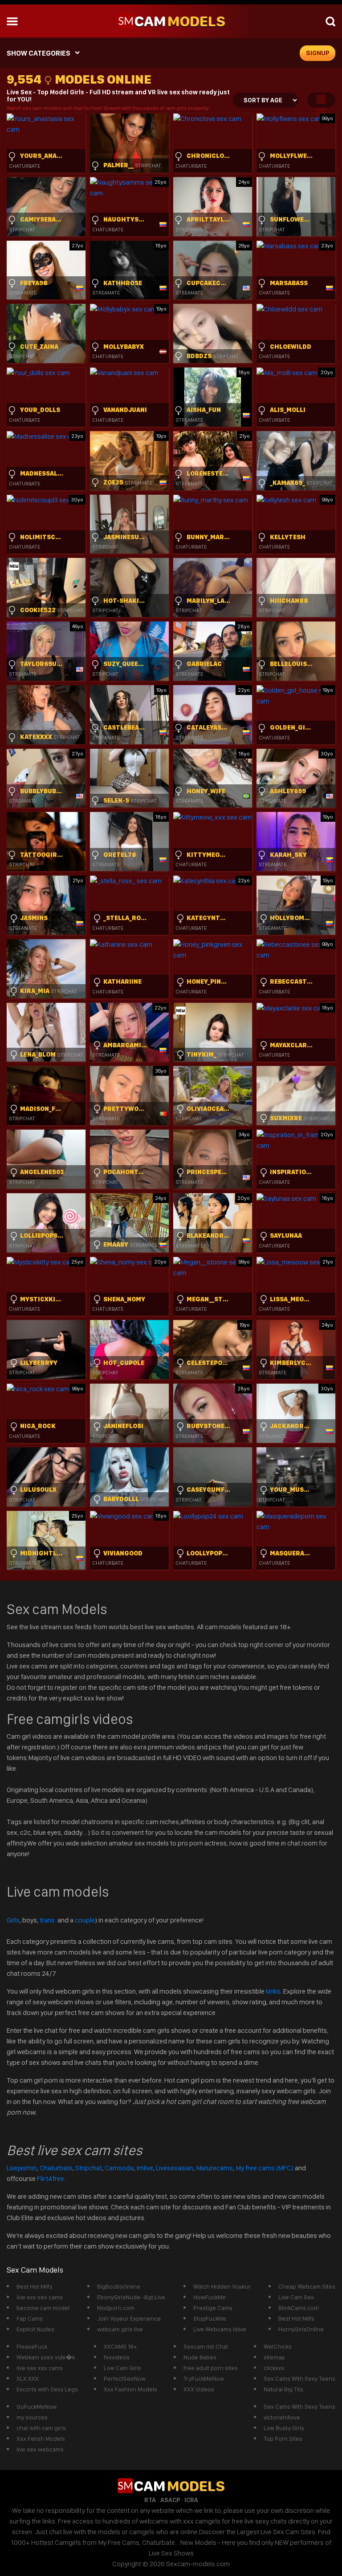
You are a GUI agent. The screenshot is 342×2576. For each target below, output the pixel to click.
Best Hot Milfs (35, 2286)
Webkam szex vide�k (46, 2357)
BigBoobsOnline (119, 2286)
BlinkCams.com (299, 2308)
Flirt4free (51, 2178)
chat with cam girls (41, 2428)
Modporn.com (116, 2308)
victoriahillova (282, 2417)
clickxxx (274, 2368)
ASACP (170, 2500)
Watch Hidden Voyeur (222, 2286)
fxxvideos (117, 2357)
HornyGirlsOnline (301, 2329)
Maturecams (214, 2168)
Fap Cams (30, 2318)
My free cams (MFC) (265, 2168)
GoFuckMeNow (37, 2406)
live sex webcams (40, 2449)
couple (85, 1920)
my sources (32, 2417)
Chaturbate (56, 2168)
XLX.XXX (28, 2378)
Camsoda (119, 2168)
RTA (150, 2500)
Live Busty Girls (284, 2428)
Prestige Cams (213, 2308)
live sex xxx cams (40, 2368)
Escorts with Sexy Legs (47, 2389)
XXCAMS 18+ (120, 2346)
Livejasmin (22, 2168)
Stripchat (89, 2168)
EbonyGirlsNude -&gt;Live (131, 2297)
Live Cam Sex (296, 2297)
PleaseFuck (32, 2346)
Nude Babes (200, 2357)
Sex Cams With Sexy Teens (299, 2378)
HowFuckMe (210, 2297)
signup (318, 53)
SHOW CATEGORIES (39, 53)
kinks (273, 1991)
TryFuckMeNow (204, 2378)
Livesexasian (175, 2168)
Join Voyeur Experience (129, 2318)
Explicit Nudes (35, 2329)
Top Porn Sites (283, 2439)
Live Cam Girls (122, 2368)
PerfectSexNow (125, 2378)
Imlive (145, 2168)
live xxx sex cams (40, 2297)
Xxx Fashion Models (130, 2389)
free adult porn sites (211, 2368)
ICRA (191, 2500)
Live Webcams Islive (220, 2329)
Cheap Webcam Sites (307, 2286)
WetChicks (278, 2346)
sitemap (274, 2357)
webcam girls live (120, 2329)
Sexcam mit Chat (206, 2346)
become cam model (43, 2308)
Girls (13, 1920)
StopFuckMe (210, 2318)
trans (48, 1920)
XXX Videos (199, 2389)
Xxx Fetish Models (41, 2439)
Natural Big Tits (283, 2389)
